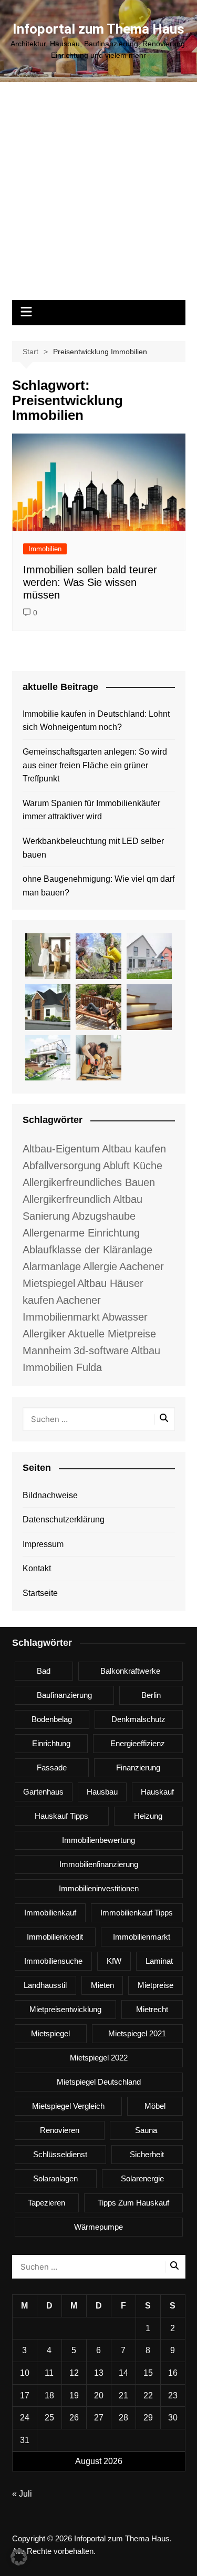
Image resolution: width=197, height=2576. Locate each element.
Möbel (155, 2106)
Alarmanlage (52, 1266)
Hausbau (102, 1792)
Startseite (40, 1593)
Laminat (159, 1961)
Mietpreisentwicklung (65, 2009)
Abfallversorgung (62, 1166)
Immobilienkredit (55, 1937)
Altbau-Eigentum (61, 1149)
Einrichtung (51, 1743)
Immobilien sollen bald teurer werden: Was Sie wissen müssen (90, 582)
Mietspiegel (50, 2033)
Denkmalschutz (138, 1719)
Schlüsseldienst (60, 2154)
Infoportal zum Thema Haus (98, 29)
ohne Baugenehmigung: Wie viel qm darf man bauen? (98, 886)
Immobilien (45, 549)
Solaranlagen (55, 2178)
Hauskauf (157, 1792)
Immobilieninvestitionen (99, 1888)
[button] (19, 2557)
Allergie (100, 1266)
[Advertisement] (98, 196)
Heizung (148, 1816)
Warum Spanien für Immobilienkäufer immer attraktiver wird (91, 810)
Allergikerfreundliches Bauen (89, 1182)
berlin (151, 1695)
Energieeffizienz (138, 1743)
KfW (114, 1961)
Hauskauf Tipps (61, 1816)
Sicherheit (147, 2154)
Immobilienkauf (50, 1913)
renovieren (60, 2130)
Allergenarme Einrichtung (81, 1233)
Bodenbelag (52, 1719)
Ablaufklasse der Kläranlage (87, 1250)
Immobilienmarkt (142, 1937)
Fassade (52, 1768)
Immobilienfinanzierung (99, 1864)
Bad (44, 1671)
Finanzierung (138, 1768)
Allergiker (44, 1334)
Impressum (43, 1544)
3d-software (101, 1351)
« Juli (22, 2494)
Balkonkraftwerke (130, 1671)
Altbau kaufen (134, 1149)
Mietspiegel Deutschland (99, 2082)
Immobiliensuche (53, 1961)
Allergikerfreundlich (67, 1199)
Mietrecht (152, 2009)
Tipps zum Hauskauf (133, 2203)
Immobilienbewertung (98, 1840)
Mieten (102, 1985)
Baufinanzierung (64, 1695)
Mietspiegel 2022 (99, 2058)
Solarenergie (142, 2178)
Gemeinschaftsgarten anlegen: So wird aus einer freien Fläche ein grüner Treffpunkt (95, 765)
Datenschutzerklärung (64, 1519)
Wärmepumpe (98, 2227)
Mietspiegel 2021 (137, 2033)
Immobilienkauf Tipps (137, 1913)
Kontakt (37, 1568)
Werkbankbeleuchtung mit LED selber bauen (93, 848)
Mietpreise (155, 1985)
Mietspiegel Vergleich (68, 2106)
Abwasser (125, 1317)
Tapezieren (46, 2203)
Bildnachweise (50, 1495)
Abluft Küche (133, 1166)
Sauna (146, 2130)
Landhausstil (45, 1985)
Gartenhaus (43, 1792)
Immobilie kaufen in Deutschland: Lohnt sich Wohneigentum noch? (96, 721)
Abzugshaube (104, 1216)
